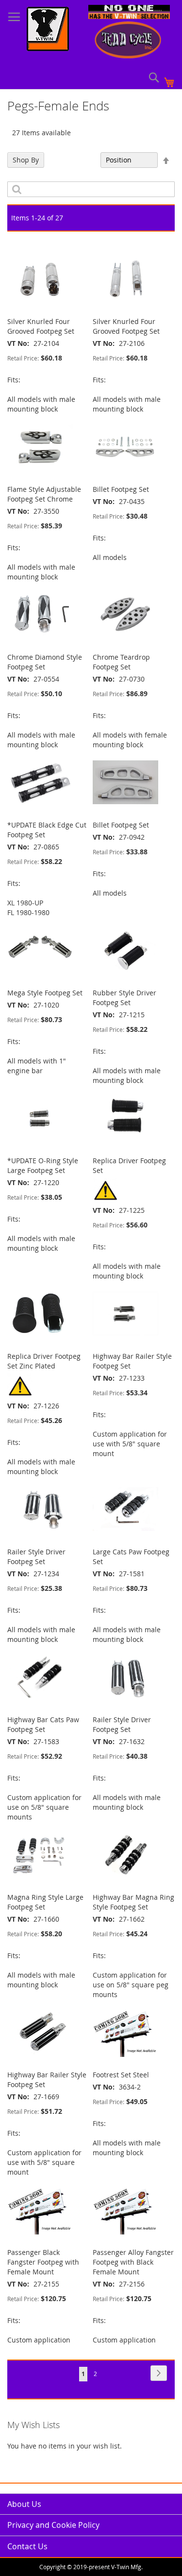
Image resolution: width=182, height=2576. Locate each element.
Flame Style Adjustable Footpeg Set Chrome (44, 494)
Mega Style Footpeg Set (45, 993)
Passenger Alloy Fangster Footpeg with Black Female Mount (133, 2262)
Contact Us (27, 2546)
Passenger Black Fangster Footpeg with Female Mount (43, 2262)
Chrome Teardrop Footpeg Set (121, 662)
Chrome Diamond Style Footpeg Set (45, 662)
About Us (24, 2504)
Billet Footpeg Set (121, 489)
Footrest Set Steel (121, 2075)
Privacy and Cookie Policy (53, 2525)
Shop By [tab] (26, 160)
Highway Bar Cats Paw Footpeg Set (43, 1724)
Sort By (84, 160)
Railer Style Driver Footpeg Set (36, 1557)
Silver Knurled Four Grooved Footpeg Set (41, 326)
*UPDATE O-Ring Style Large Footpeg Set (43, 1165)
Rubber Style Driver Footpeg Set (124, 998)
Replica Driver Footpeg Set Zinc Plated (44, 1361)
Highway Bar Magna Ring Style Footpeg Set (133, 1902)
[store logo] (48, 30)
